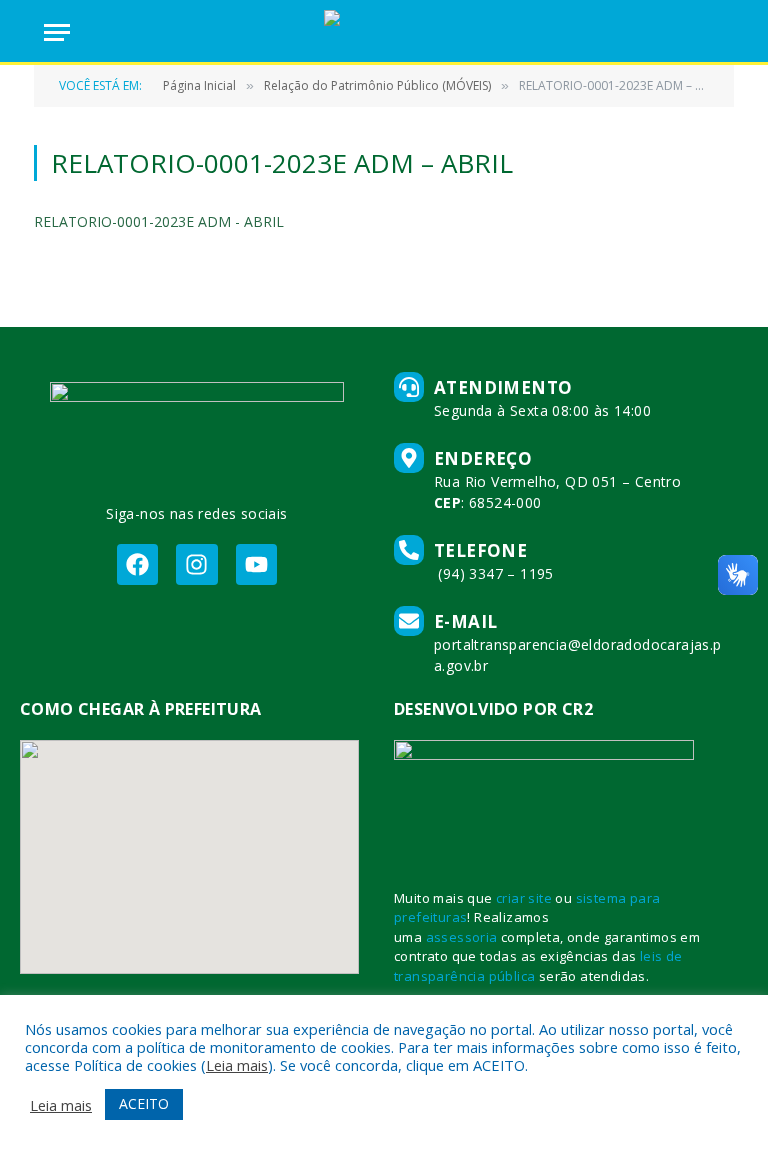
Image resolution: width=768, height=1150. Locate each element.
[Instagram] (196, 564)
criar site (524, 898)
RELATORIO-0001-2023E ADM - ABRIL (159, 221)
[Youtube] (256, 564)
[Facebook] (137, 564)
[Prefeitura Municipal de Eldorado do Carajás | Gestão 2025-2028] (383, 32)
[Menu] (57, 32)
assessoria (462, 937)
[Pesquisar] (715, 32)
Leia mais (237, 1065)
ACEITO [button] (144, 1103)
